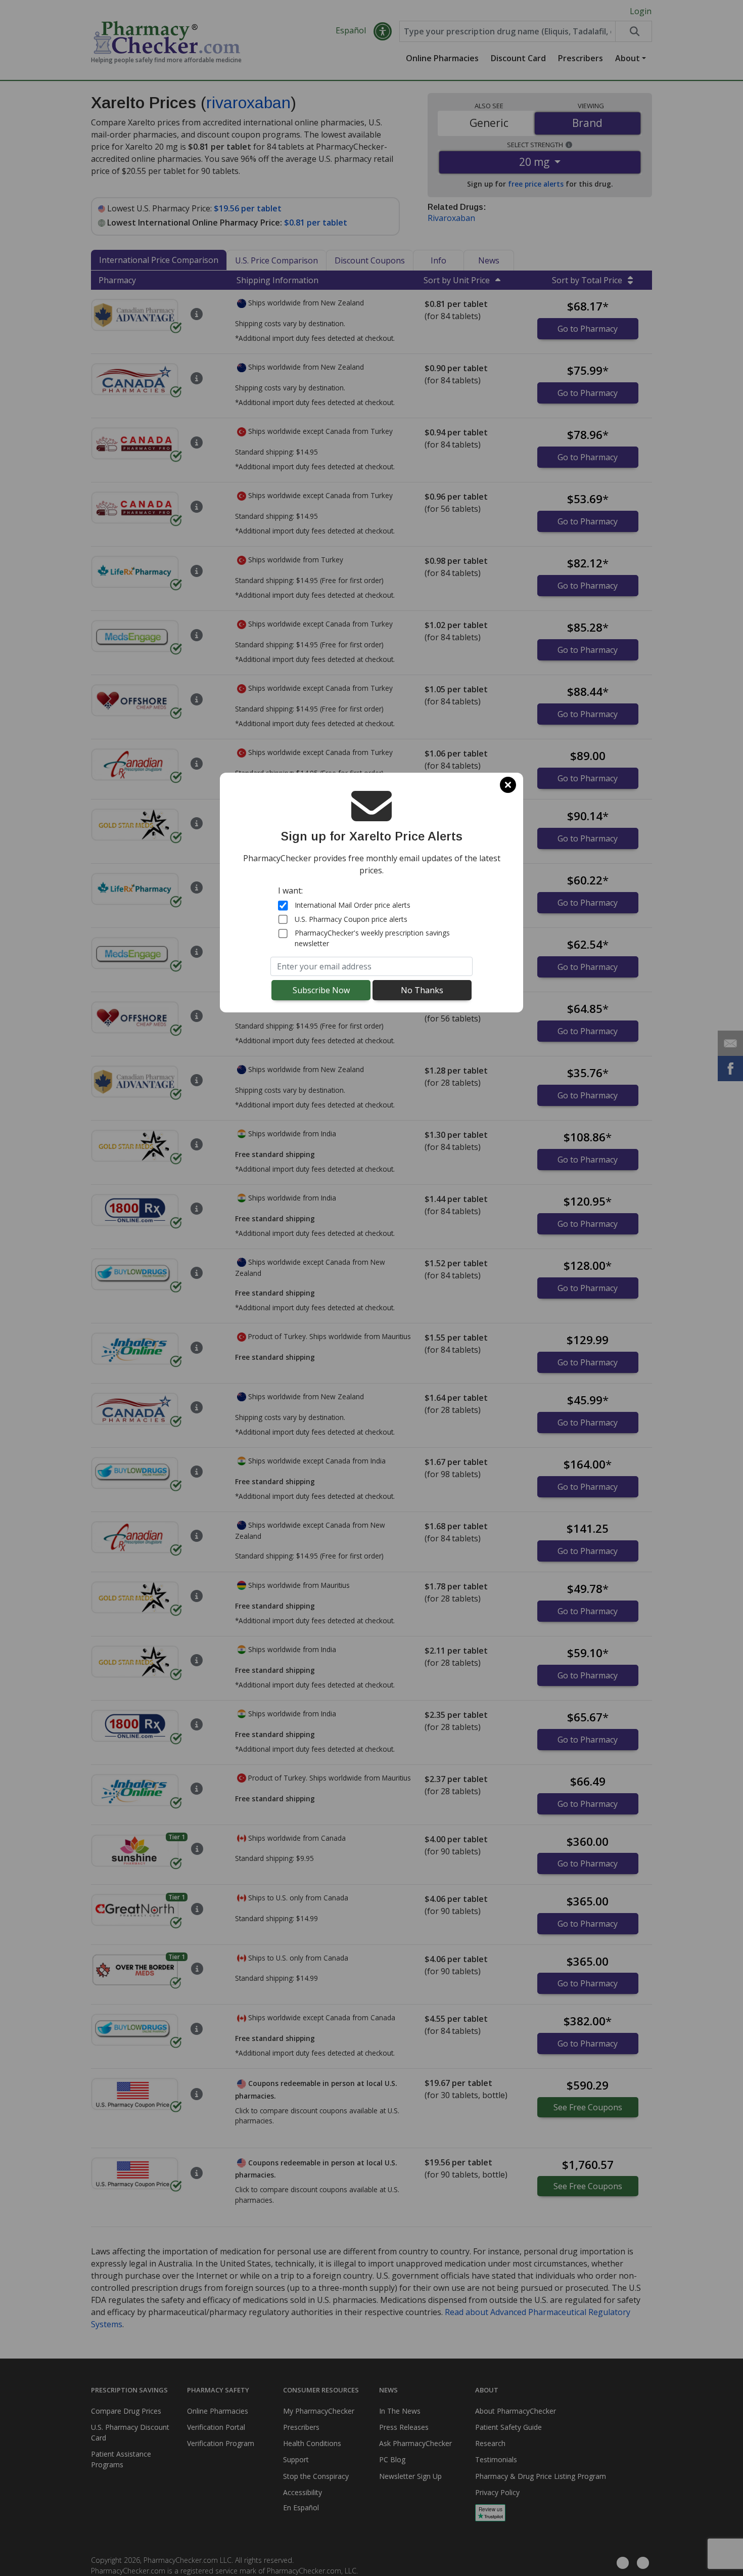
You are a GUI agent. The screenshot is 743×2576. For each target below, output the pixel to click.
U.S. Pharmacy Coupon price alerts (351, 919)
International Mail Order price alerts (353, 905)
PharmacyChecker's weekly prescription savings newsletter (372, 938)
